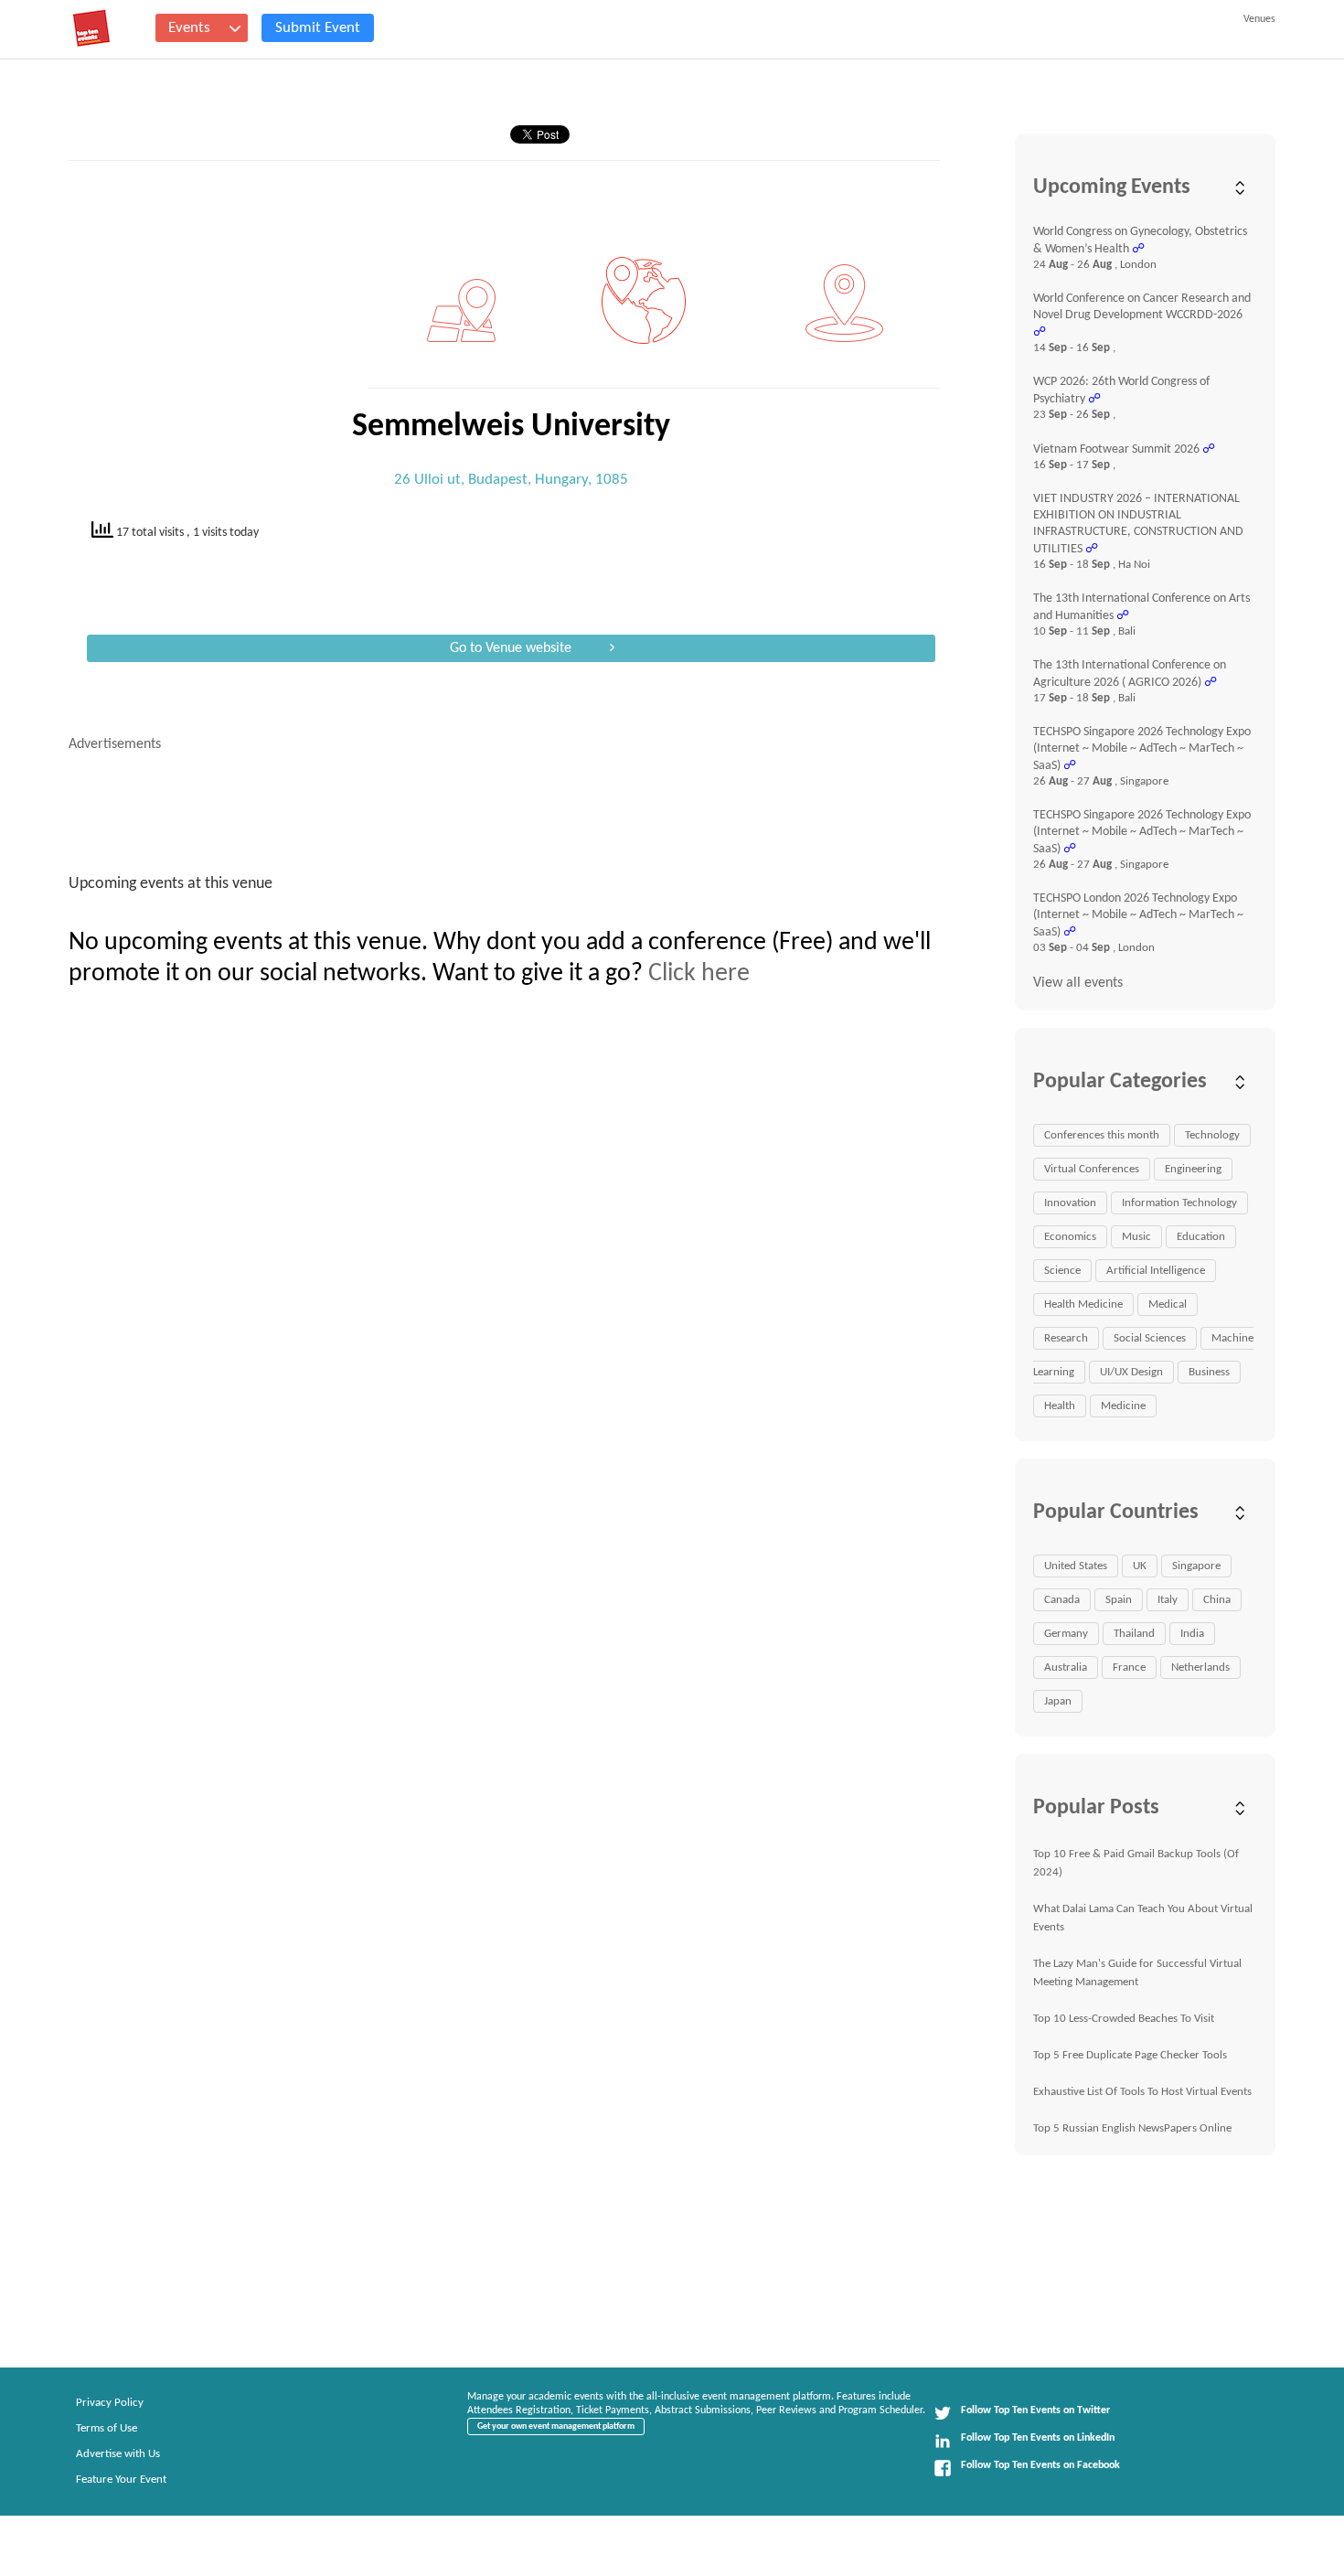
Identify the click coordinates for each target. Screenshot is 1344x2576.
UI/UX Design (1131, 1372)
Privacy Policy (110, 2403)
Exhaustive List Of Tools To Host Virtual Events (1142, 2092)
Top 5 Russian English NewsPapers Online (1132, 2128)
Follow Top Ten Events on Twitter (1035, 2410)
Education (1201, 1237)
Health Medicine (1083, 1304)
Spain (1119, 1600)
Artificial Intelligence (1156, 1271)
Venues (1259, 19)
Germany (1066, 1634)
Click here (699, 974)
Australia (1066, 1667)
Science (1062, 1271)
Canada (1062, 1600)
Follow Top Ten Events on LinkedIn (1038, 2438)
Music (1136, 1237)
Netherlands (1200, 1667)
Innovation (1070, 1203)
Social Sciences (1150, 1338)
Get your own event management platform (556, 2426)
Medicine (1123, 1406)
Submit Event (318, 28)
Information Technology (1179, 1203)
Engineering (1193, 1169)
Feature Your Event (121, 2480)
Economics (1070, 1237)
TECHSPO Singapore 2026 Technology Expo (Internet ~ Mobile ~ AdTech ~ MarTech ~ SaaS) (1142, 749)
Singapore (1196, 1566)
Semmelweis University (511, 427)
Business (1209, 1372)
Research (1066, 1338)
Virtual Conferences (1092, 1169)
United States (1076, 1566)
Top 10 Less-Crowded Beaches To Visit (1124, 2019)
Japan (1058, 1701)
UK (1140, 1566)
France (1129, 1667)
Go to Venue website (511, 648)
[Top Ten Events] (91, 28)
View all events (1078, 983)
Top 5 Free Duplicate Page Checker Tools (1130, 2055)
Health (1060, 1406)
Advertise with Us (118, 2454)
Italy (1168, 1600)
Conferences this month (1102, 1135)
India (1192, 1634)
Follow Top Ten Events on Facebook (1040, 2465)
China (1217, 1600)
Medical (1168, 1304)
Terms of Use (107, 2428)
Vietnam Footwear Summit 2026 (1116, 449)
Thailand (1134, 1634)
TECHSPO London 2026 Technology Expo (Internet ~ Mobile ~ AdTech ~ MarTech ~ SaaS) (1138, 915)
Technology (1212, 1135)
